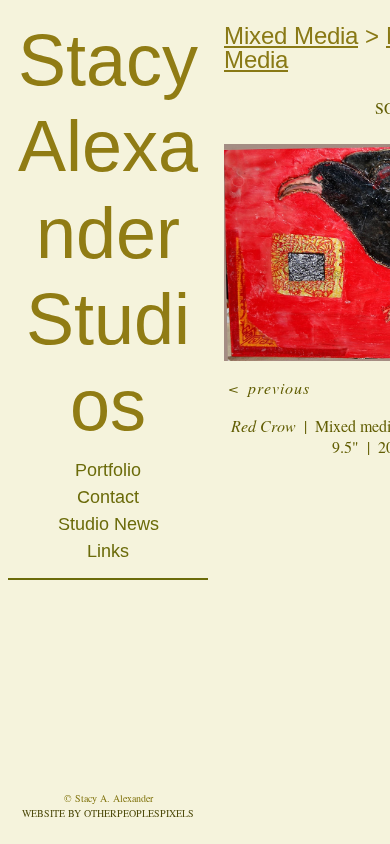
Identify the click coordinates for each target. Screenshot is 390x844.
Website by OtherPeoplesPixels (108, 813)
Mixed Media (291, 35)
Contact (108, 497)
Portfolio (108, 470)
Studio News (108, 524)
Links (108, 551)
